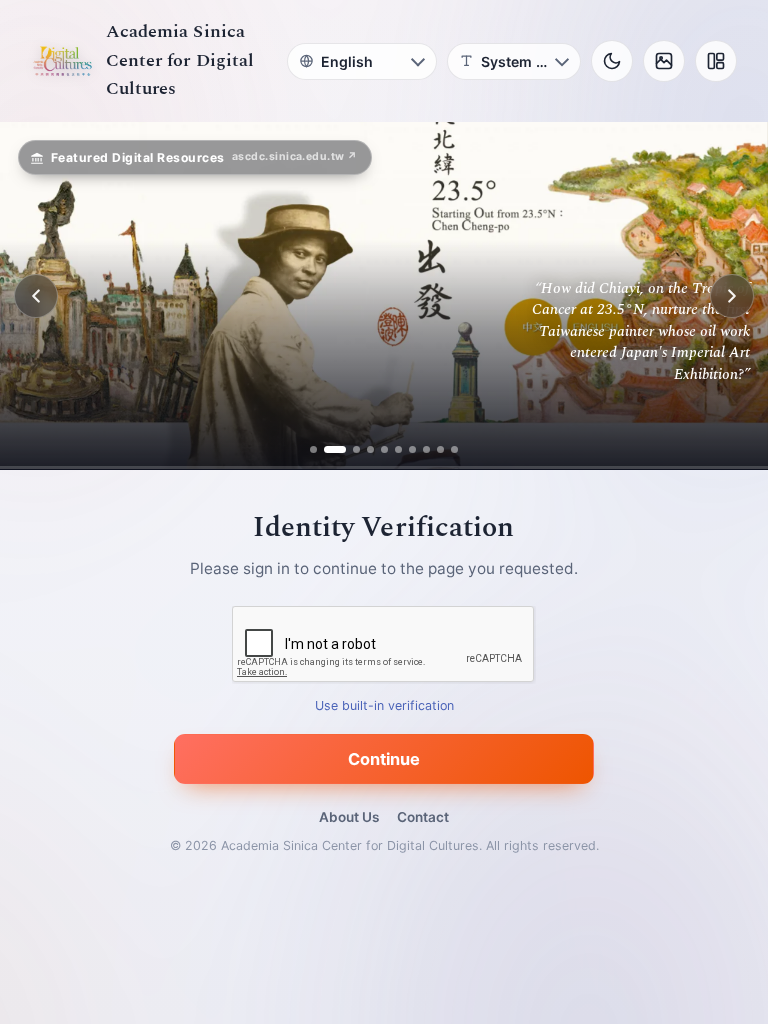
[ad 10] (454, 449)
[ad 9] (440, 449)
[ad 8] (426, 449)
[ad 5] (384, 449)
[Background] (664, 61)
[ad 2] (327, 449)
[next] (732, 296)
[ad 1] (313, 449)
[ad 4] (370, 449)
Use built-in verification (384, 706)
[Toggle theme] (612, 61)
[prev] (36, 296)
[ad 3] (349, 449)
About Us (349, 817)
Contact (423, 817)
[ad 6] (398, 449)
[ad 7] (412, 449)
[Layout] (716, 61)
